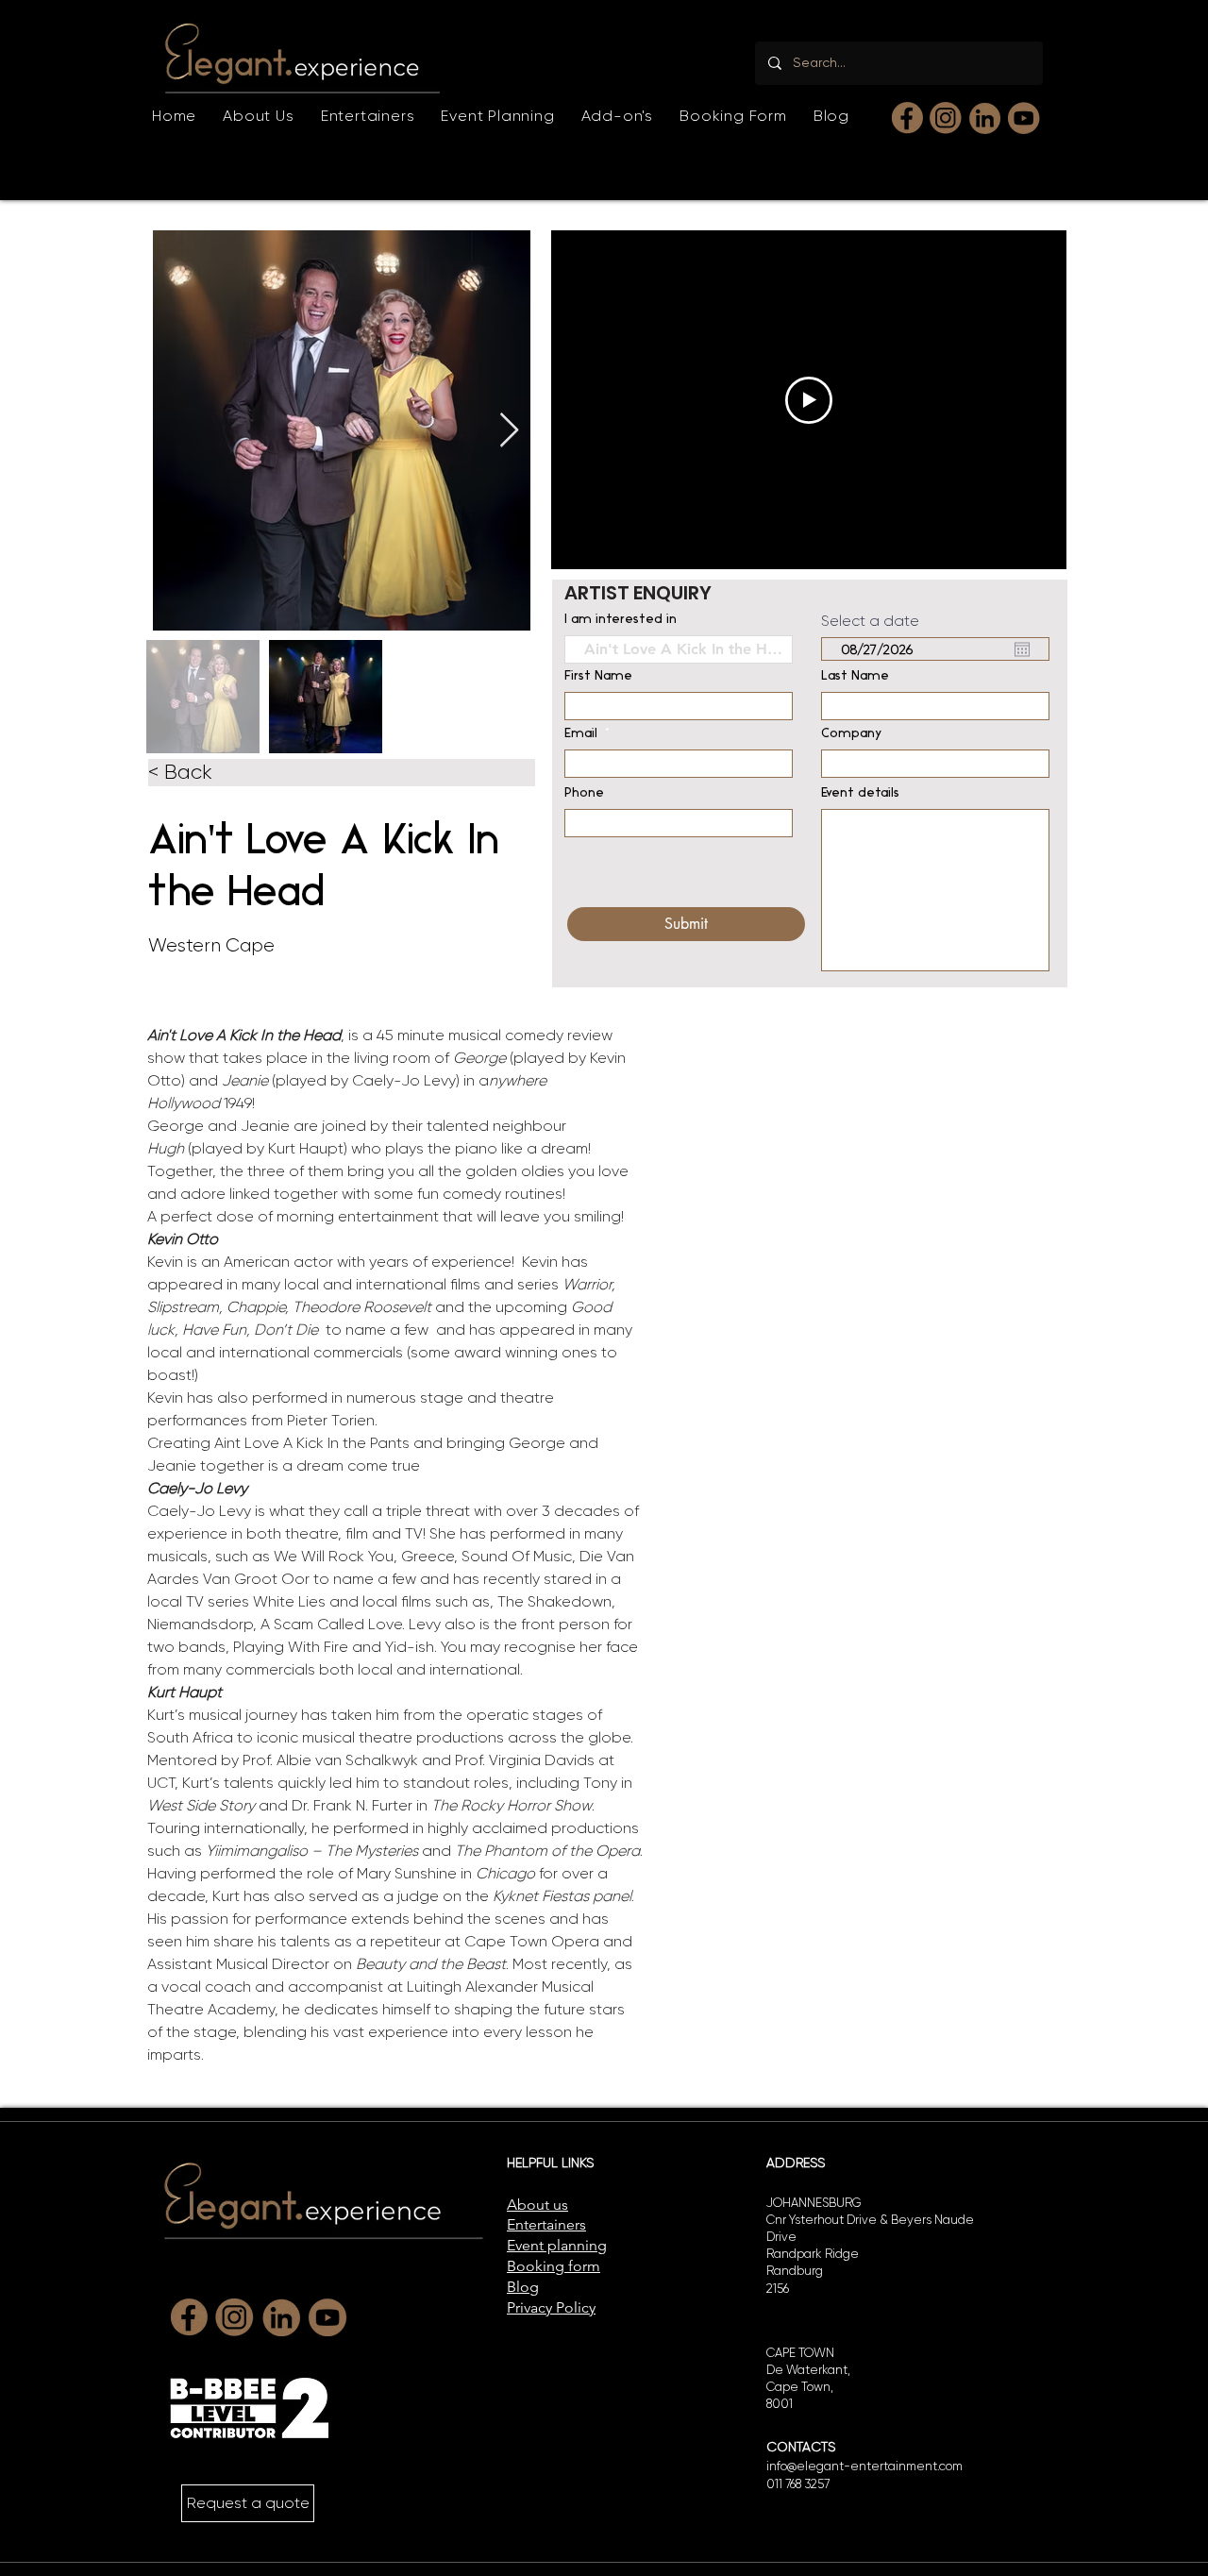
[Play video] (809, 400)
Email (581, 734)
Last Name (855, 677)
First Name (598, 677)
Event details (860, 794)
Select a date (870, 621)
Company (852, 734)
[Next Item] (509, 431)
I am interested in (621, 620)
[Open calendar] (1022, 649)
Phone (584, 794)
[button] (368, 116)
